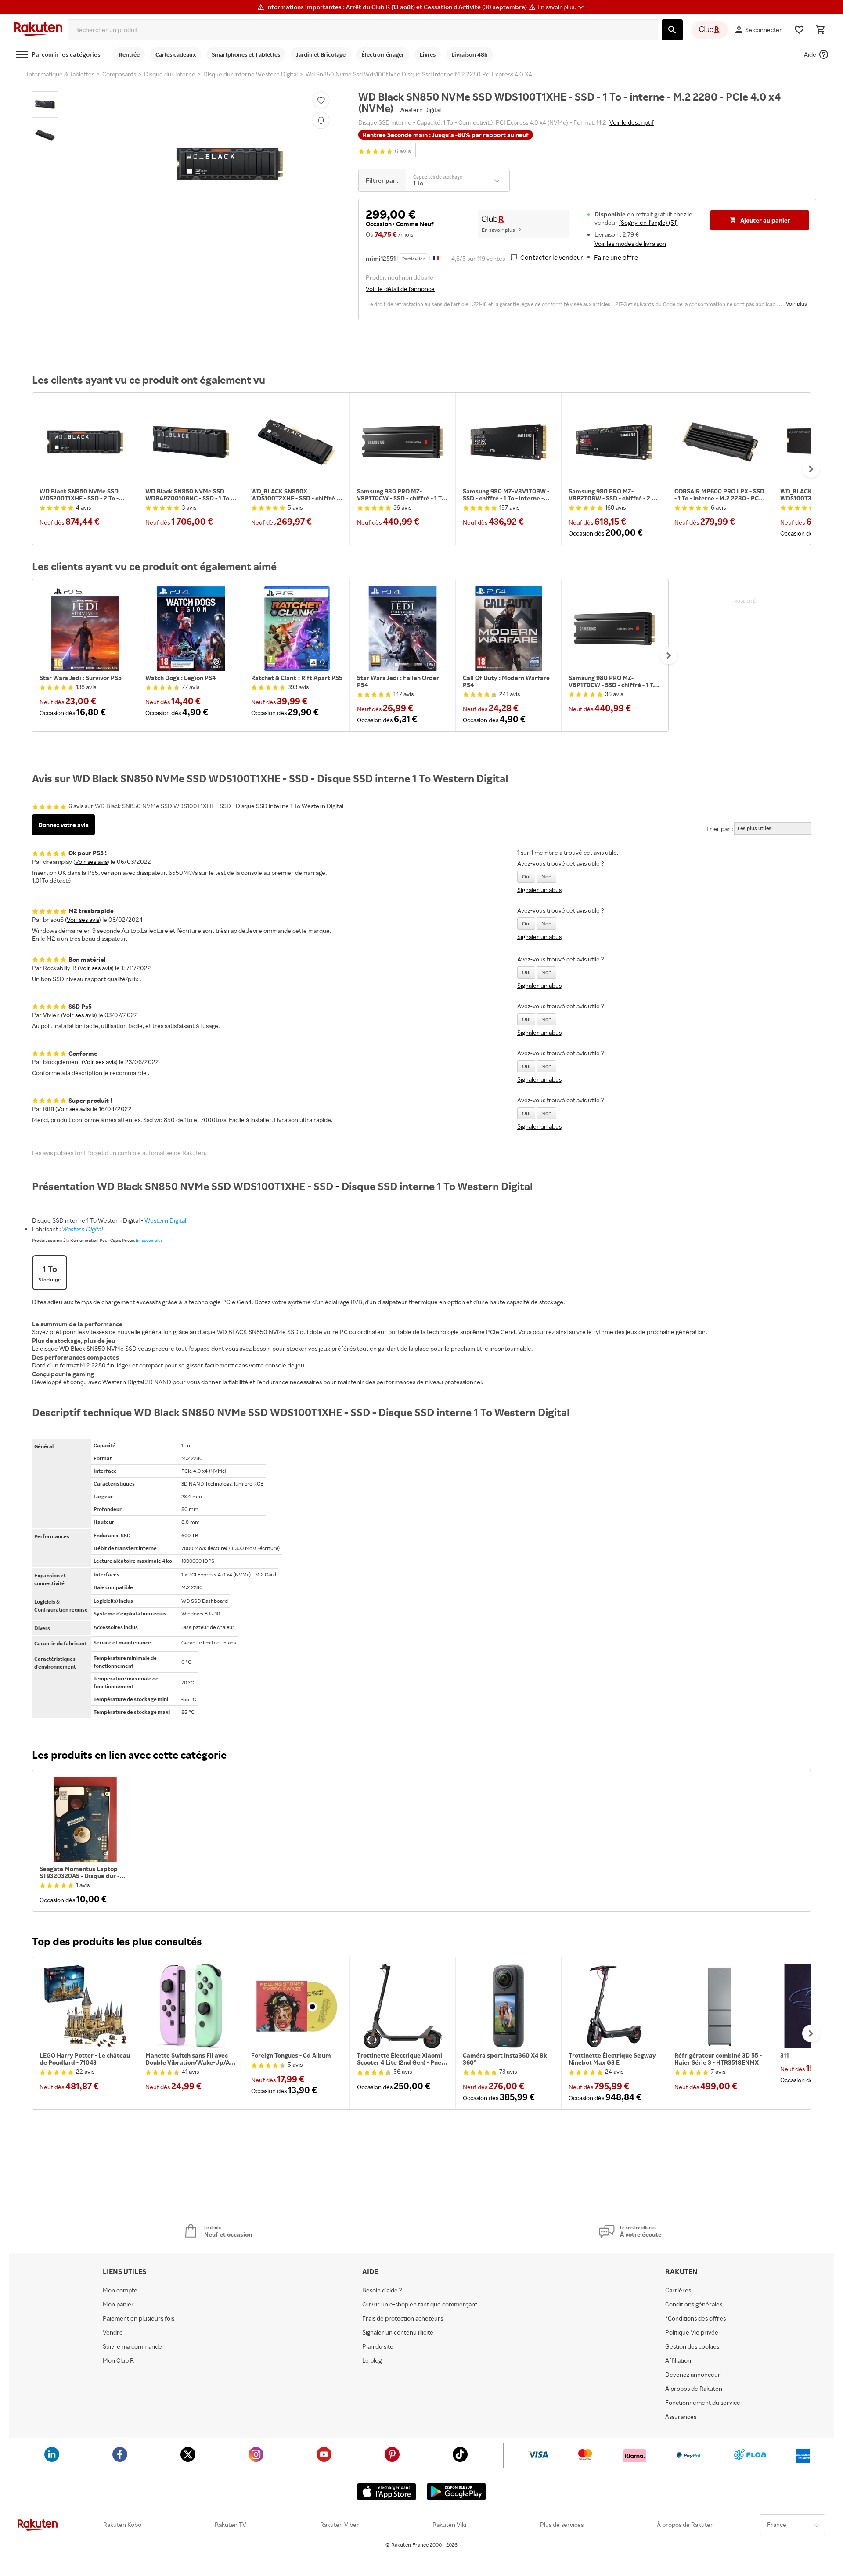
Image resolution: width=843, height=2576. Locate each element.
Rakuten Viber (340, 2525)
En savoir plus (498, 230)
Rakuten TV (231, 2525)
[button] (562, 7)
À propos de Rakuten (685, 2525)
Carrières (678, 2290)
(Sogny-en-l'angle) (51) (648, 222)
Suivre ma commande (132, 2346)
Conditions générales (694, 2304)
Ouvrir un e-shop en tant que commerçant (420, 2304)
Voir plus (796, 304)
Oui (526, 876)
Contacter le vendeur (552, 257)
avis (403, 151)
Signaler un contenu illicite (398, 2332)
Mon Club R (118, 2360)
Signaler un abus (539, 890)
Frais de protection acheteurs (403, 2318)
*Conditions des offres (695, 2318)
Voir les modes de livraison (630, 243)
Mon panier (118, 2304)
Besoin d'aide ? (382, 2290)
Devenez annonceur (693, 2375)
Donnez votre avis (63, 825)
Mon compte (120, 2290)
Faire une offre (616, 257)
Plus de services (562, 2525)
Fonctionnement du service (703, 2403)
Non (546, 876)
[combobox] (363, 30)
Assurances (681, 2417)
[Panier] (820, 30)
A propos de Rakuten (694, 2389)
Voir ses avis (91, 862)
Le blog (372, 2360)
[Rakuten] (38, 30)
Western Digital (165, 1220)
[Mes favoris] (799, 30)
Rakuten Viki (449, 2525)
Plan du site (378, 2346)
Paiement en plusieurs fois (139, 2318)
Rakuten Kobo (122, 2525)
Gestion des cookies (692, 2346)
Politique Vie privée (692, 2332)
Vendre (113, 2332)
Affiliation (678, 2360)
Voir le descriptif (632, 122)
